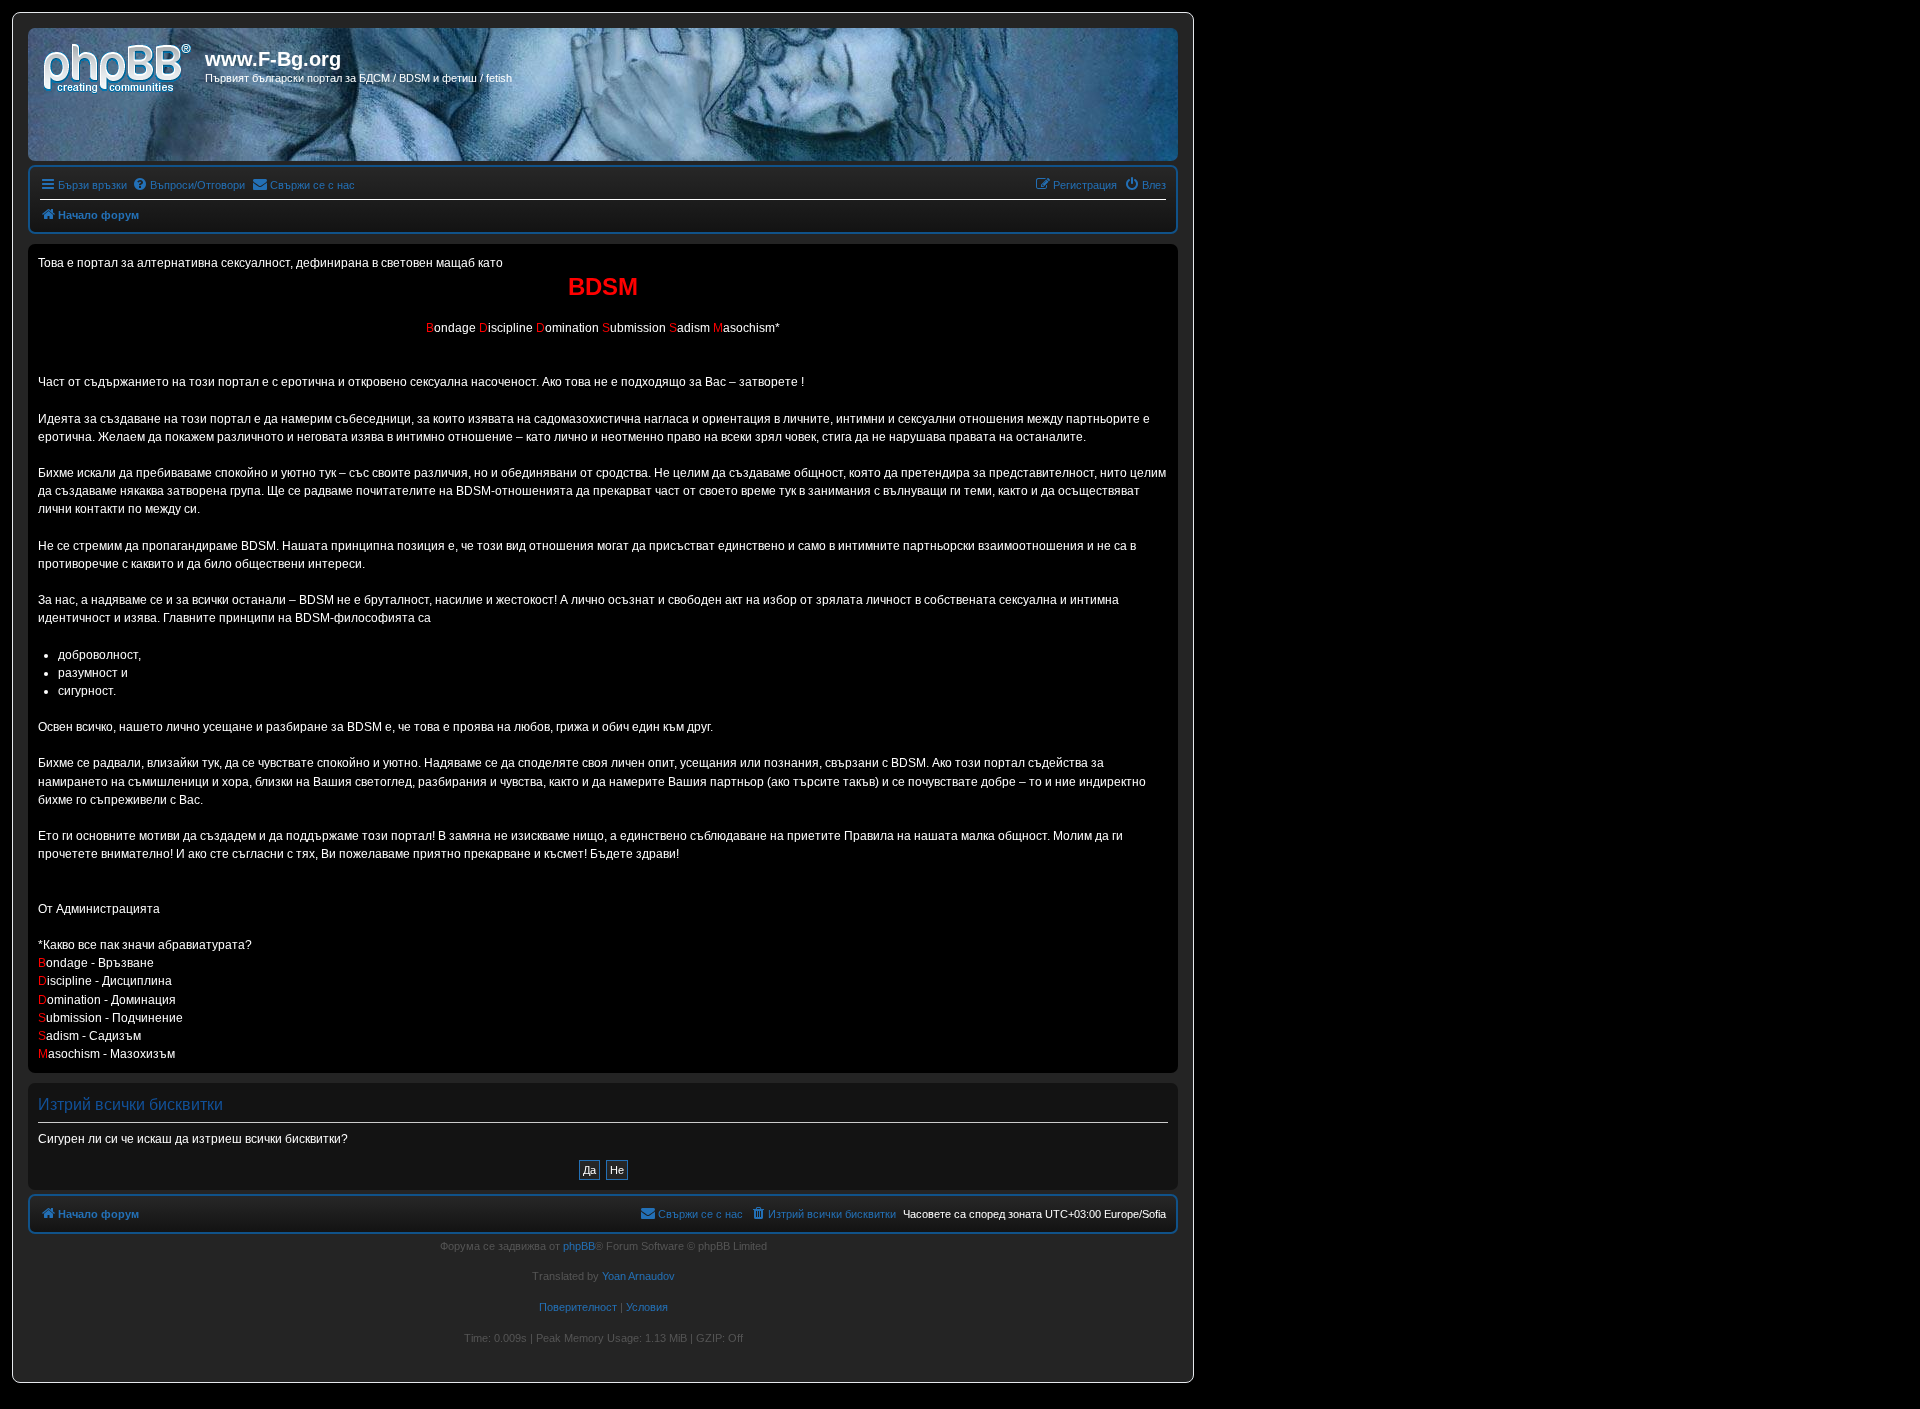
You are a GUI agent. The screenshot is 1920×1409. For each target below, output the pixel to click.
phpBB (579, 1246)
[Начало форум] (119, 65)
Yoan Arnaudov (638, 1276)
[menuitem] (188, 185)
